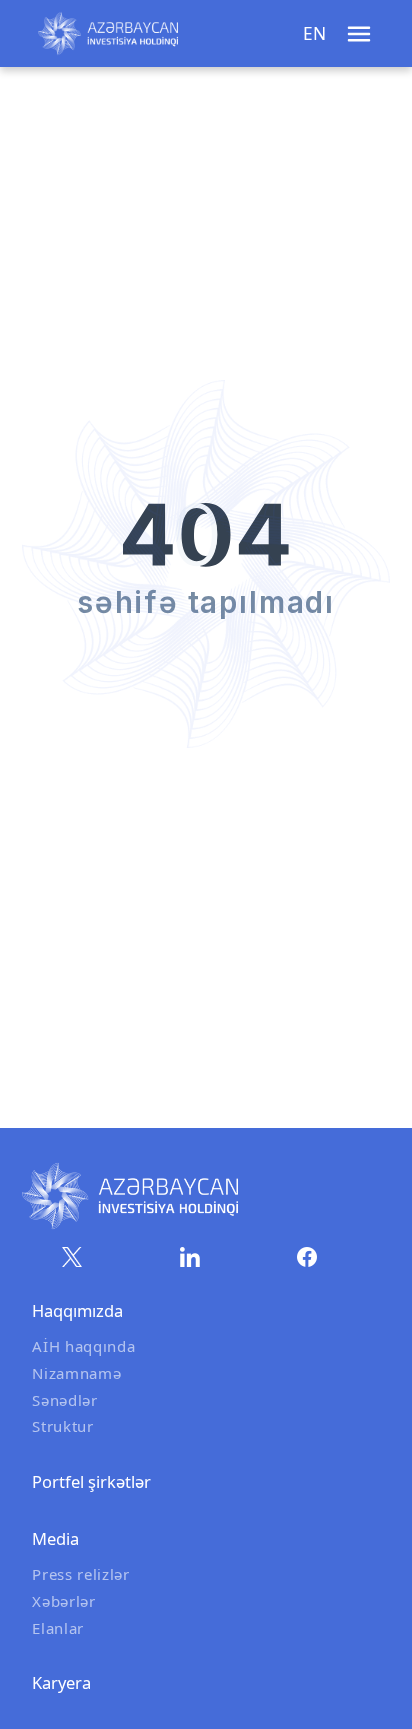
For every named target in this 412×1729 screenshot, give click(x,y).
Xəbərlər (63, 1601)
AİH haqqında (83, 1346)
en (315, 33)
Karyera (61, 1682)
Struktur (62, 1426)
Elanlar (58, 1628)
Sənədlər (64, 1400)
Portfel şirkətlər (91, 1481)
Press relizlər (80, 1574)
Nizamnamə (76, 1373)
